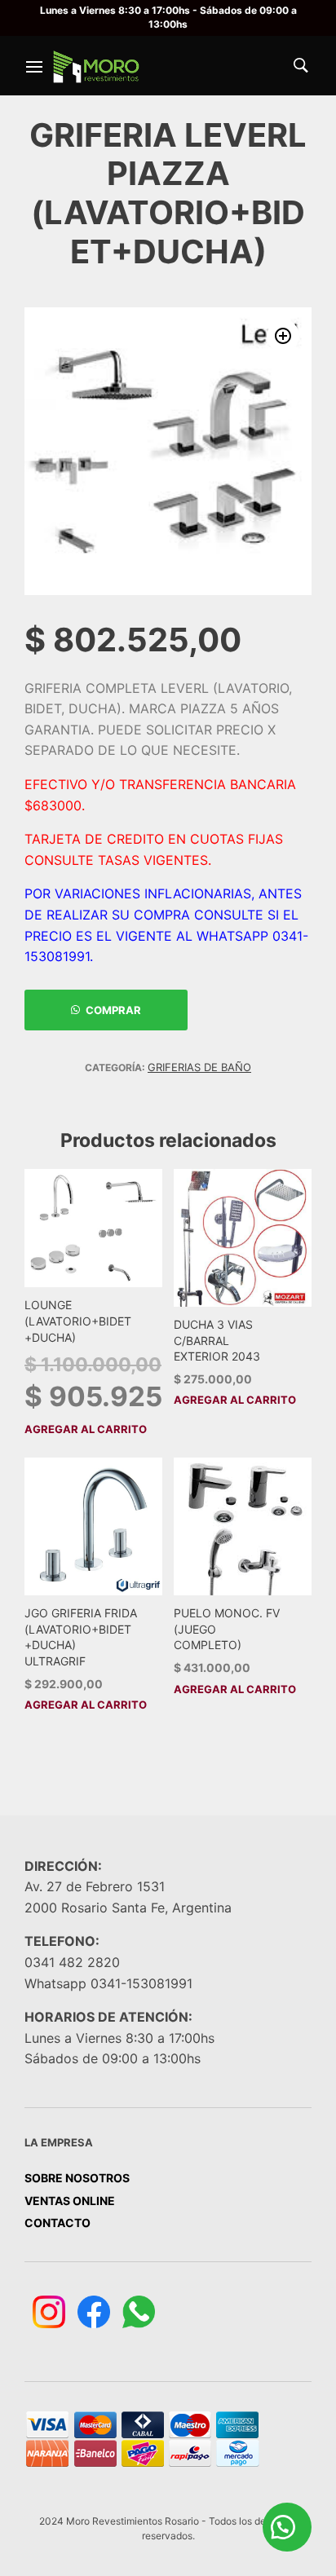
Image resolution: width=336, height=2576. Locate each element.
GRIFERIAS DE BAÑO (199, 1067)
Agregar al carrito (86, 1429)
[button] (283, 336)
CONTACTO (57, 2223)
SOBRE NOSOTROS (77, 2178)
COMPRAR (113, 1010)
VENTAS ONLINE (70, 2201)
